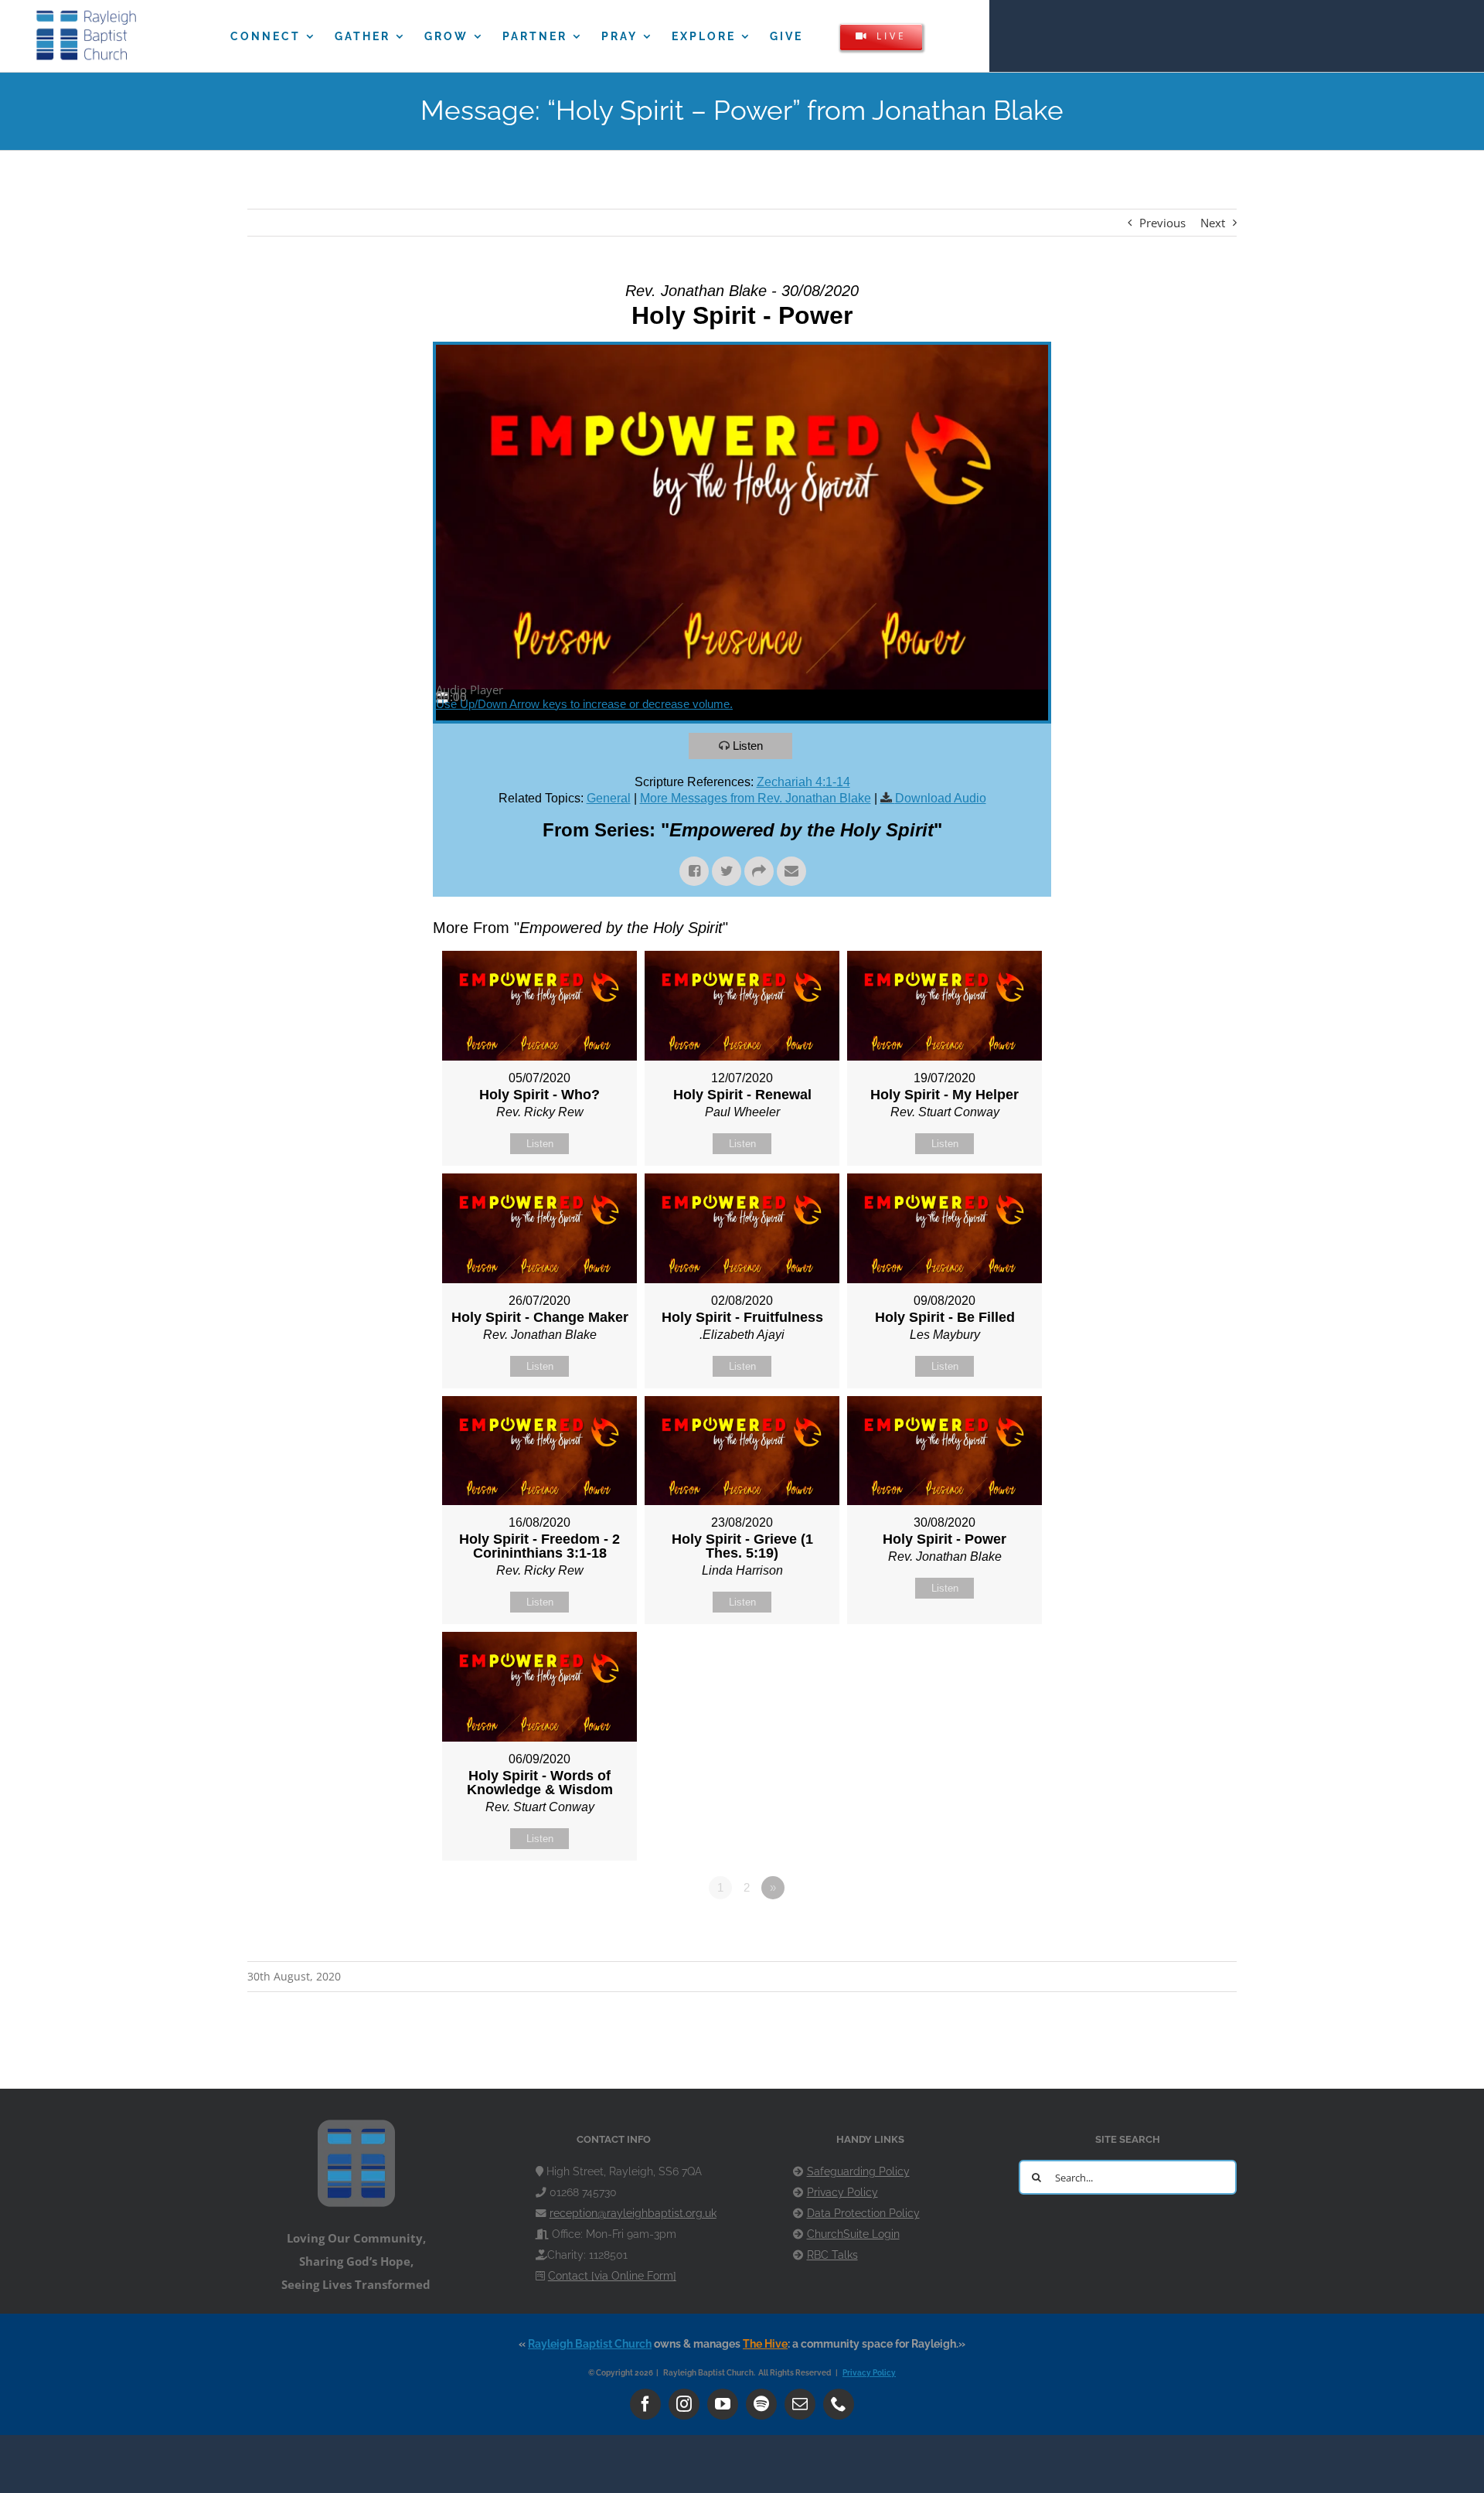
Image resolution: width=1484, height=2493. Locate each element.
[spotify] (761, 2404)
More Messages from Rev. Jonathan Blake (756, 798)
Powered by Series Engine (994, 1930)
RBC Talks (832, 2255)
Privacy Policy (842, 2192)
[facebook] (645, 2404)
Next (1213, 223)
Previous (1162, 223)
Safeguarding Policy (858, 2171)
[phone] (839, 2404)
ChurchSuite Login (853, 2234)
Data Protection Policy (863, 2213)
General (609, 798)
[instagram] (684, 2404)
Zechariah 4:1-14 (803, 782)
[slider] (584, 704)
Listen (748, 746)
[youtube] (723, 2404)
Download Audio (941, 798)
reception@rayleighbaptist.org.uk (633, 2213)
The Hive (765, 2344)
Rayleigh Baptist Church (590, 2344)
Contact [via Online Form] (612, 2276)
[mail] (800, 2404)
